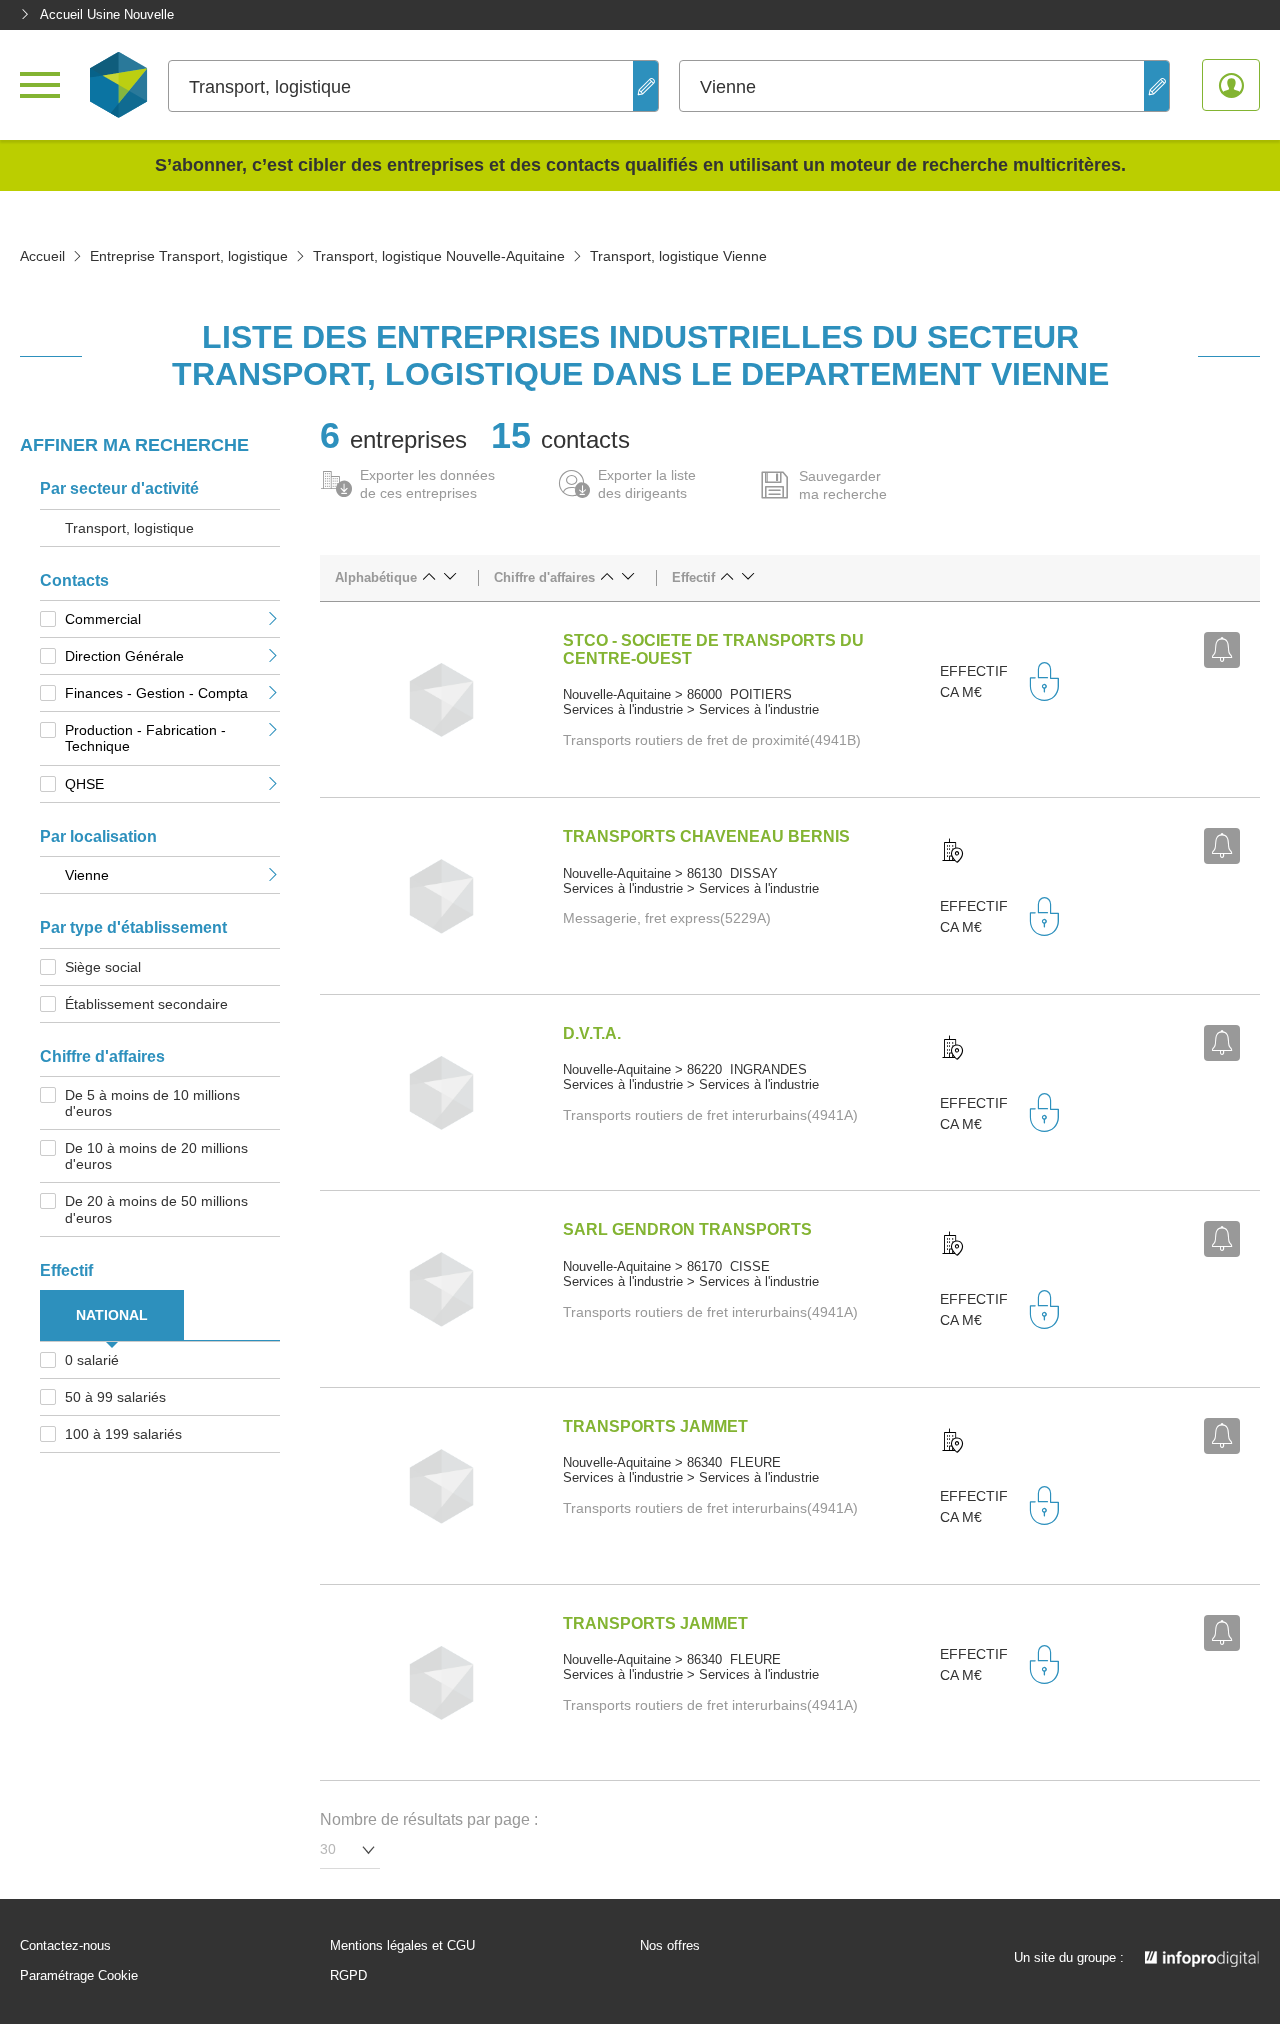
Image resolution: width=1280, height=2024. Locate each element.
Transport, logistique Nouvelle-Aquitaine (439, 256)
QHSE (84, 784)
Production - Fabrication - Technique (145, 738)
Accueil (42, 256)
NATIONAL (112, 1315)
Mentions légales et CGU (402, 1946)
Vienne (87, 875)
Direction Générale (124, 656)
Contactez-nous (65, 1946)
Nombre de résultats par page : (429, 1819)
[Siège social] (953, 852)
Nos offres (670, 1946)
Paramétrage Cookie (79, 1976)
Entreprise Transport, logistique (189, 256)
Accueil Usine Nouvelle (107, 14)
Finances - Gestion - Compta (156, 693)
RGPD (348, 1976)
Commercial (103, 619)
